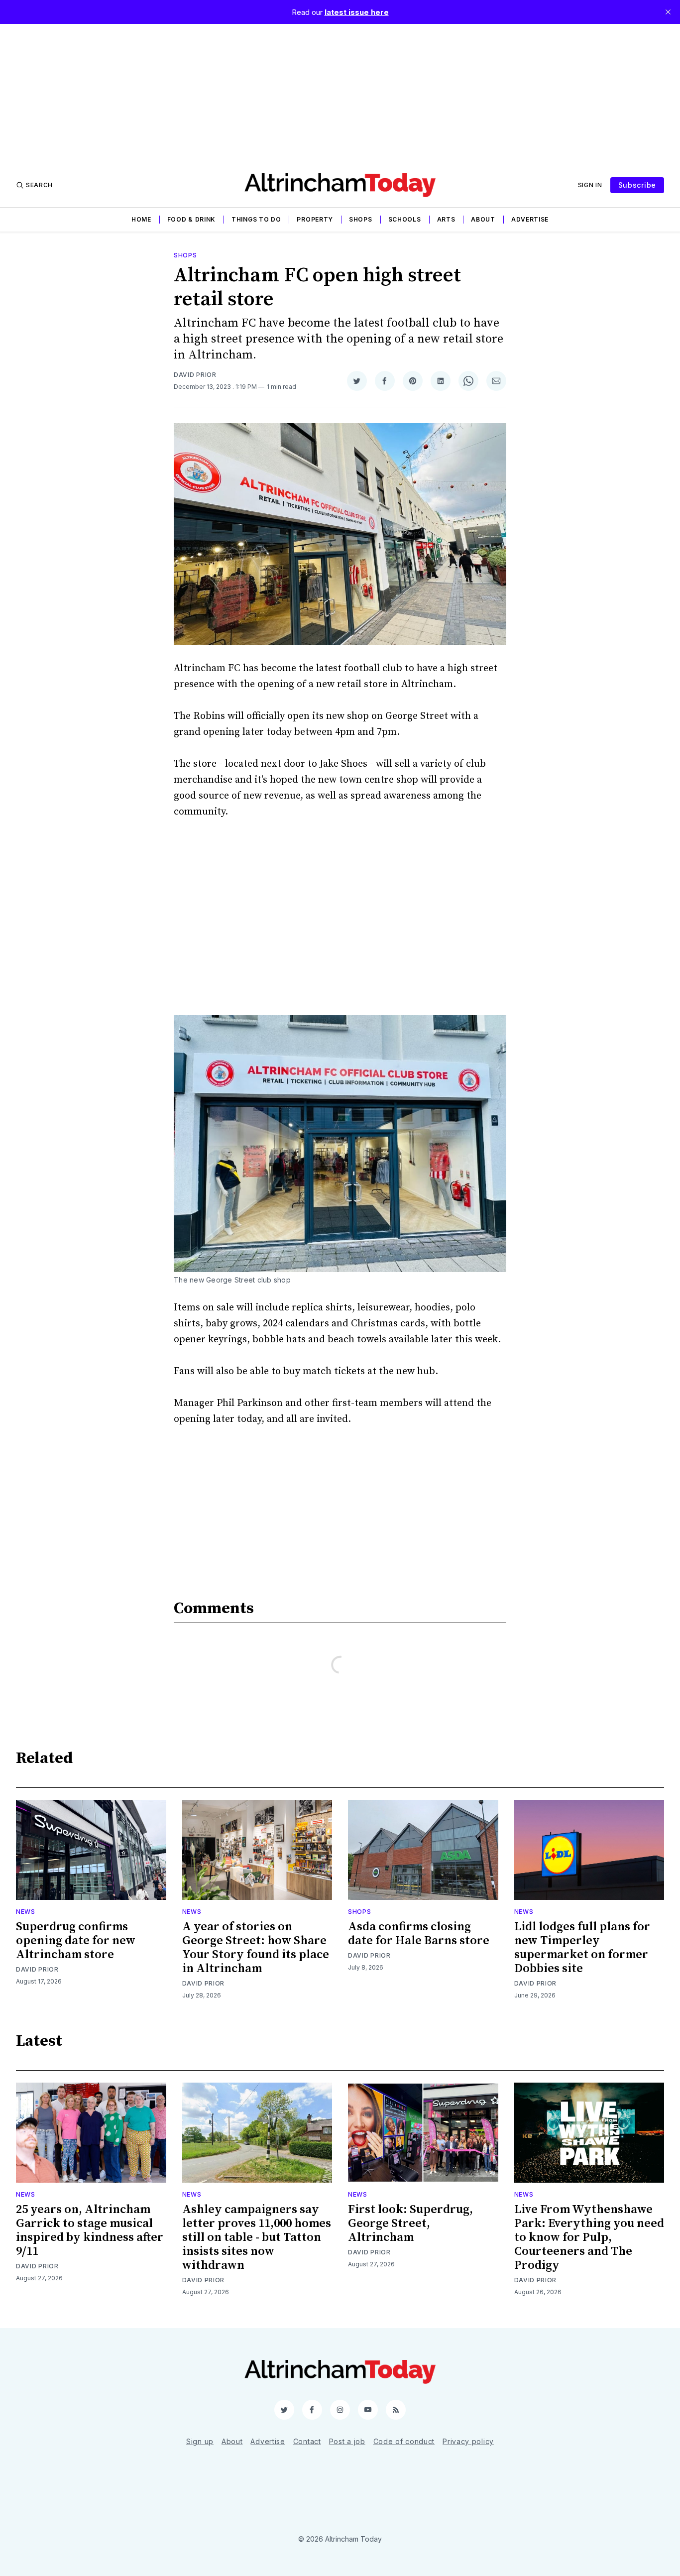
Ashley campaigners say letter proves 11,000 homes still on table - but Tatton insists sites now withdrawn (257, 2237)
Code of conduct (404, 2441)
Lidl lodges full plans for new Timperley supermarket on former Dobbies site (582, 1948)
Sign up (200, 2441)
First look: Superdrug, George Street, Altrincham (410, 2224)
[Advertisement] (340, 94)
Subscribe (637, 185)
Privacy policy (468, 2441)
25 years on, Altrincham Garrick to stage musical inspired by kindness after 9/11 (90, 2230)
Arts (446, 219)
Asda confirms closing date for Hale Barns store (419, 1934)
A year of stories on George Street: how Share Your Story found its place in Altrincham (256, 1948)
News (26, 1912)
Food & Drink (191, 219)
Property (315, 219)
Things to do (256, 219)
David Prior (195, 375)
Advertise (530, 219)
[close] (668, 12)
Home (141, 219)
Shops (361, 219)
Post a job (347, 2441)
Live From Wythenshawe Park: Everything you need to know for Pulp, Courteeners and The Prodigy (589, 2237)
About (483, 219)
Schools (405, 219)
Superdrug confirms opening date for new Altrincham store (76, 1941)
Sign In (590, 185)
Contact (307, 2441)
